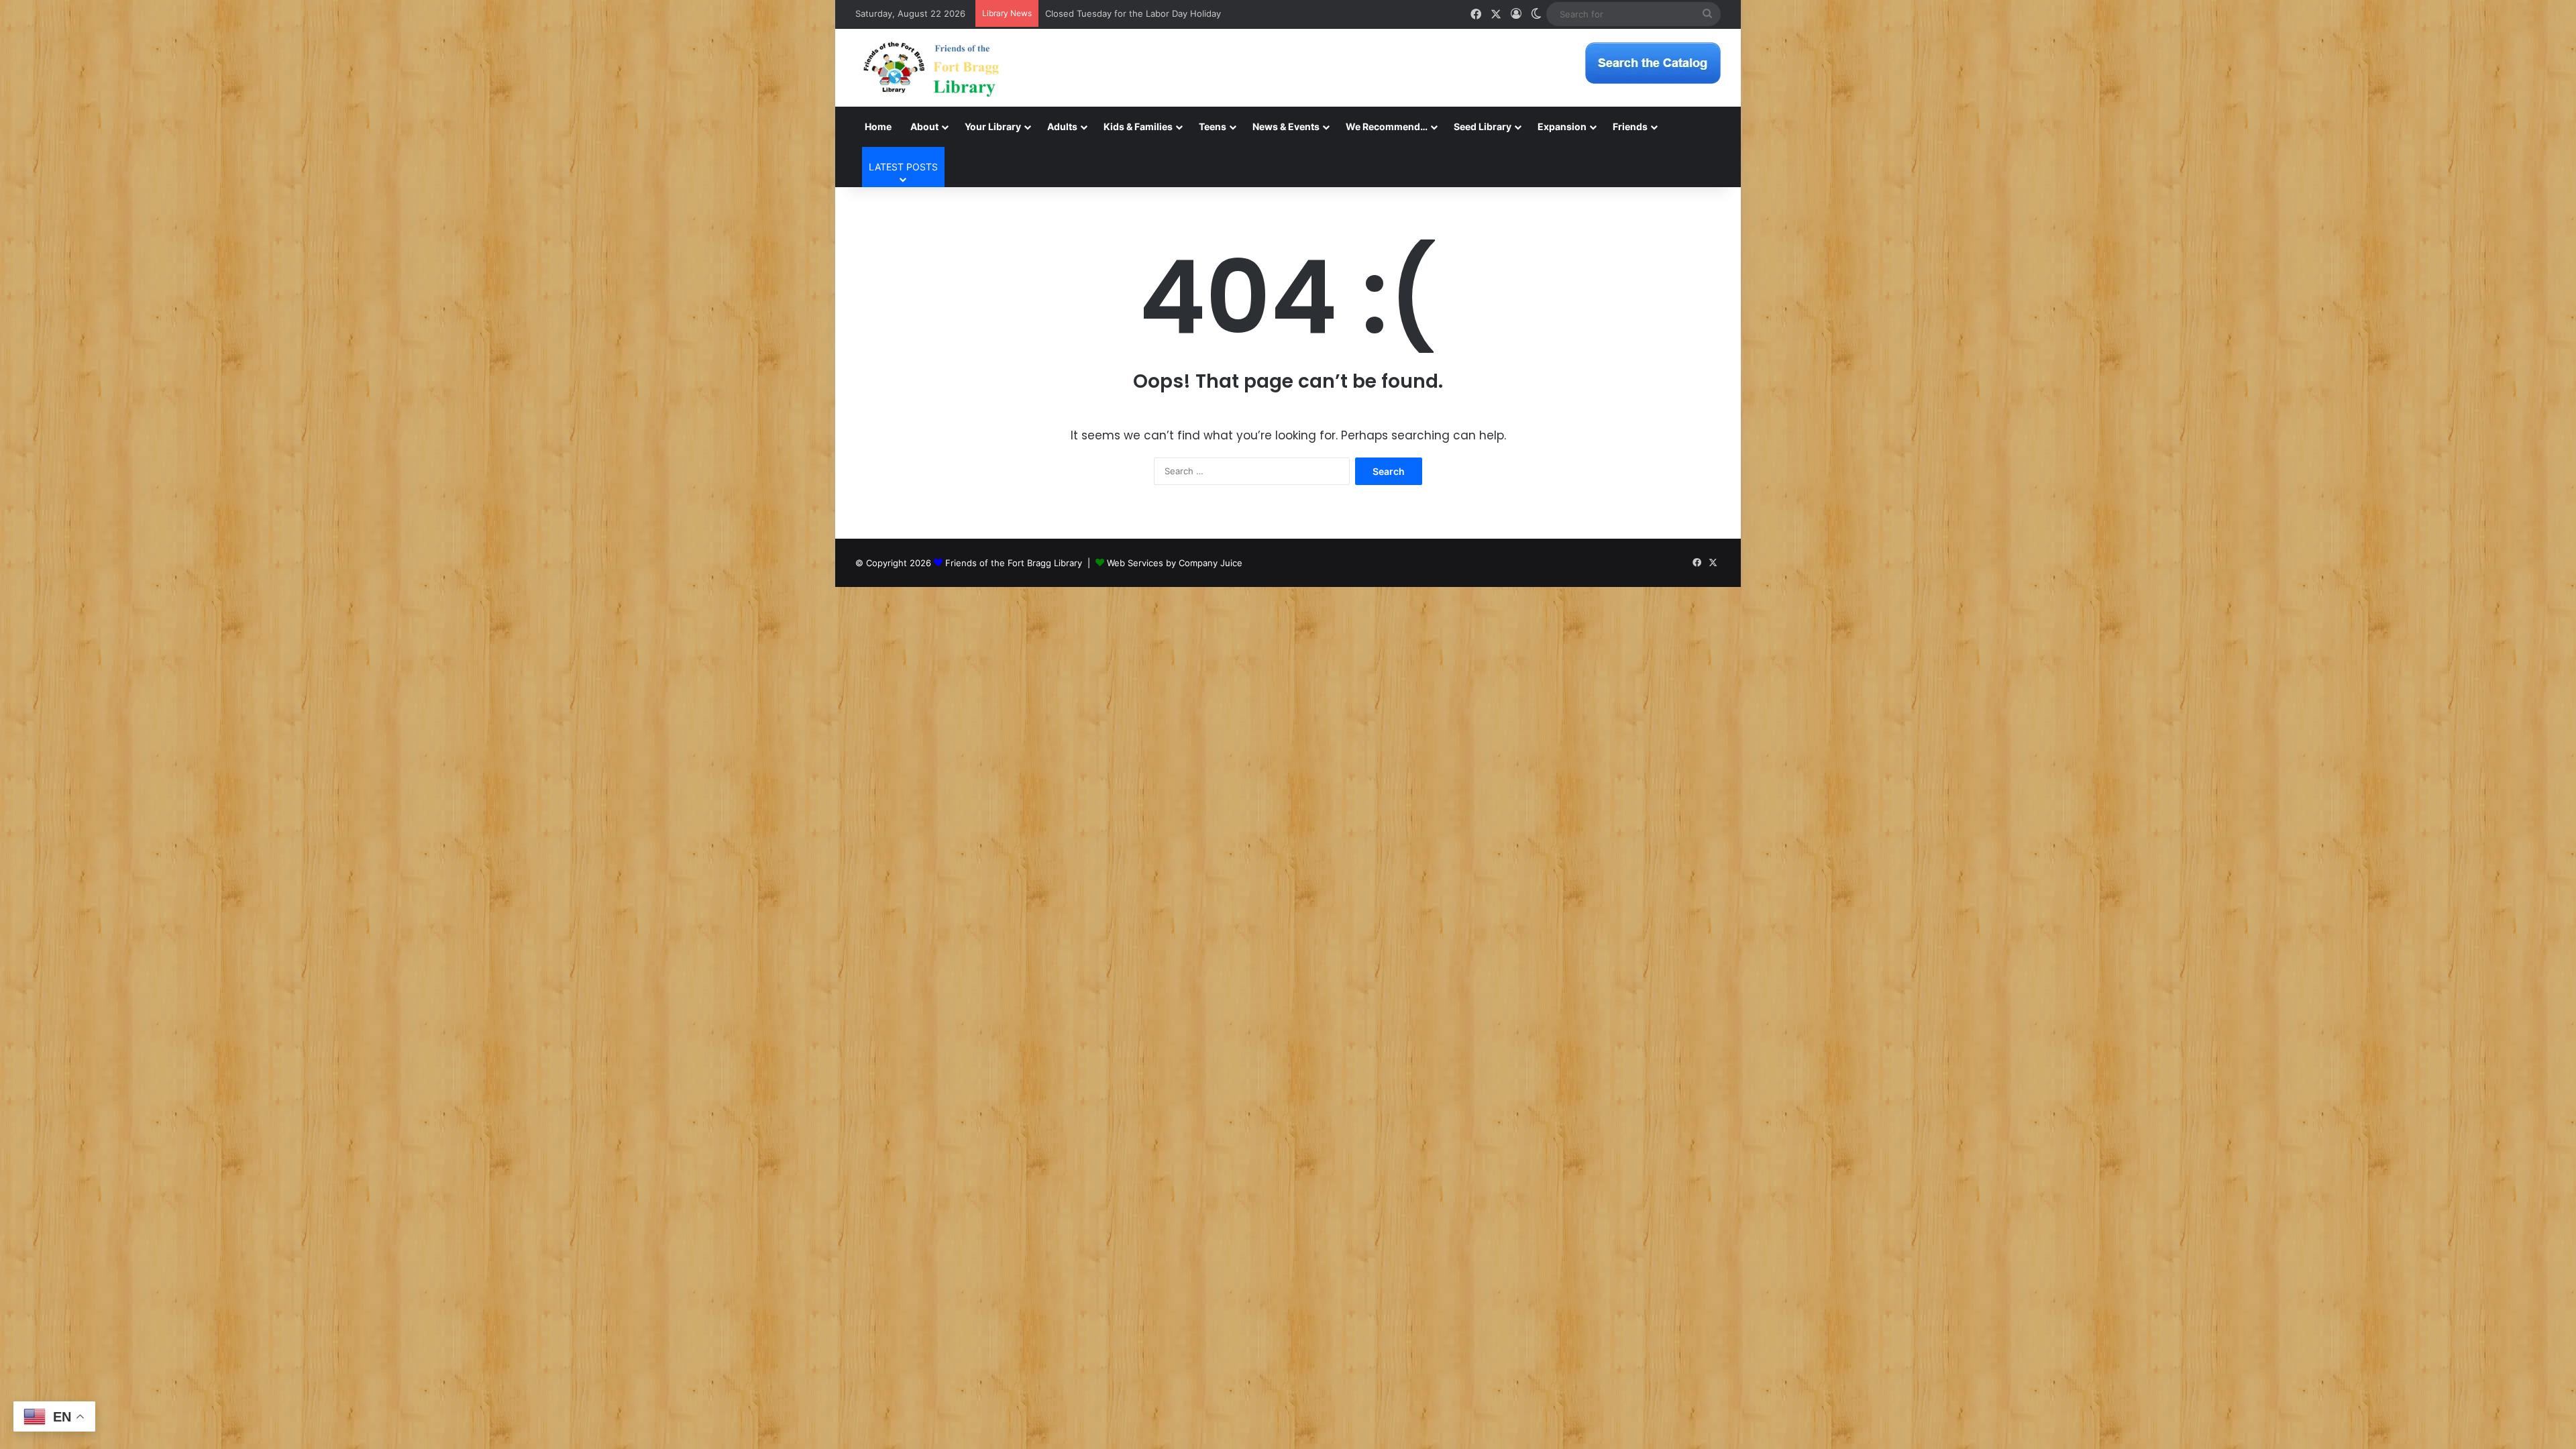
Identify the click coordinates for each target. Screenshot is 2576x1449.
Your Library (993, 126)
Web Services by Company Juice (1175, 563)
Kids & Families (1138, 126)
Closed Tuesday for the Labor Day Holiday (1133, 13)
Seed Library (1483, 126)
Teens (1213, 126)
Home (878, 126)
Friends (1630, 126)
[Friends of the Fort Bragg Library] (931, 68)
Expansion (1562, 126)
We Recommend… (1387, 126)
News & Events (1286, 126)
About (924, 126)
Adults (1062, 126)
